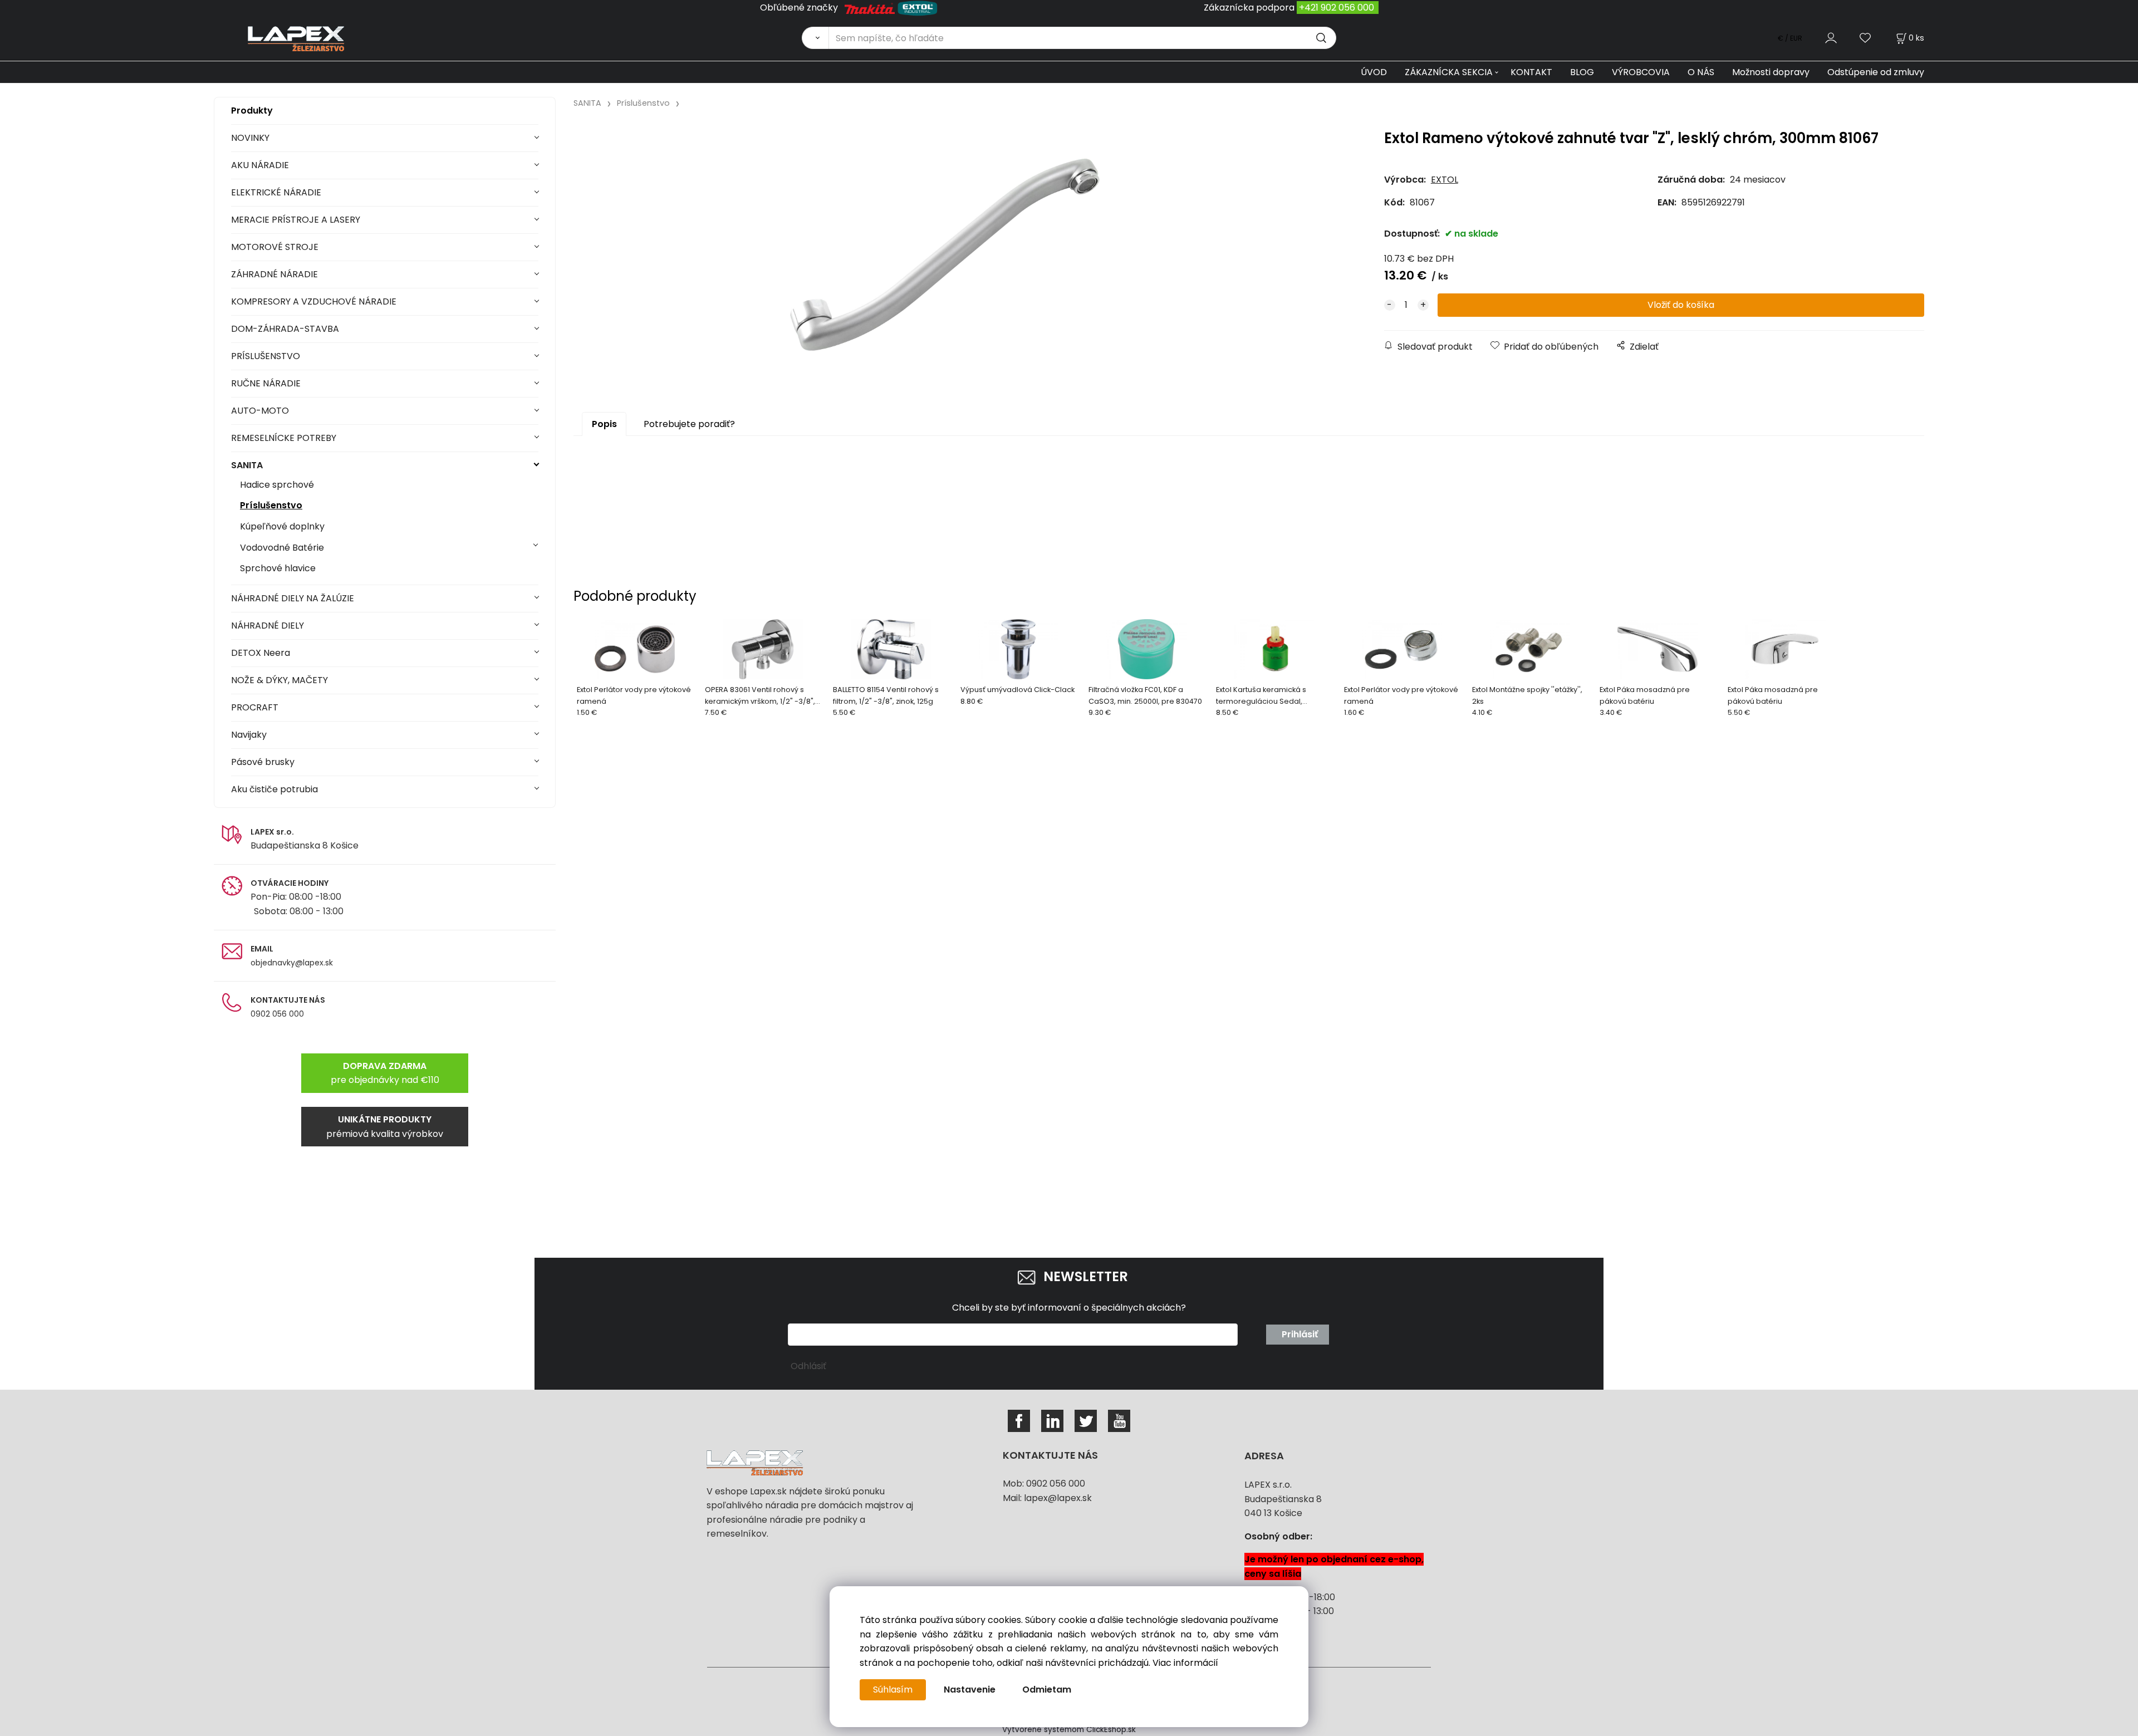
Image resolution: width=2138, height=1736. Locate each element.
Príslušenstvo (271, 505)
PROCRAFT (255, 707)
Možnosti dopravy (1771, 72)
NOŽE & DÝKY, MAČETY (279, 680)
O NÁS (1701, 72)
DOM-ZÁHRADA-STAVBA (285, 329)
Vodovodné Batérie (282, 548)
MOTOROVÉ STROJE (275, 247)
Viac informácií (1185, 1663)
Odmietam (1047, 1690)
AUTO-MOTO (260, 411)
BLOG (1582, 72)
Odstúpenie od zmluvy (1876, 72)
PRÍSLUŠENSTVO (266, 356)
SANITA (247, 465)
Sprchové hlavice (278, 568)
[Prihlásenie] (1831, 38)
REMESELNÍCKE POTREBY (284, 438)
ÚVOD (1374, 72)
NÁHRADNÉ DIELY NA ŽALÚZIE (293, 598)
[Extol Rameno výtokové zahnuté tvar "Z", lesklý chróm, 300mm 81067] (945, 255)
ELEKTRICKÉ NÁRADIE (276, 192)
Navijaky (249, 735)
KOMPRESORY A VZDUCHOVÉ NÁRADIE (314, 301)
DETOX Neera (261, 653)
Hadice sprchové (277, 485)
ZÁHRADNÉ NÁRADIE (274, 274)
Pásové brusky (263, 762)
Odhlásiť (808, 1366)
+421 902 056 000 (1337, 8)
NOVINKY (250, 138)
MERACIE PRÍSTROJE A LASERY (296, 220)
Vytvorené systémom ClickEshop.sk (1069, 1730)
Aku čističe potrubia (274, 789)
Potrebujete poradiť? (689, 424)
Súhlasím (893, 1690)
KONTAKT (1531, 72)
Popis (604, 424)
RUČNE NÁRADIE (266, 383)
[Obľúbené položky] (1866, 38)
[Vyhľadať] (815, 38)
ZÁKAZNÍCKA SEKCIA (1449, 72)
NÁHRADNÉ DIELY (268, 626)
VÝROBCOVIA (1641, 72)
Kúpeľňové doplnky (282, 526)
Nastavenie (970, 1690)
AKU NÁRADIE (260, 165)
